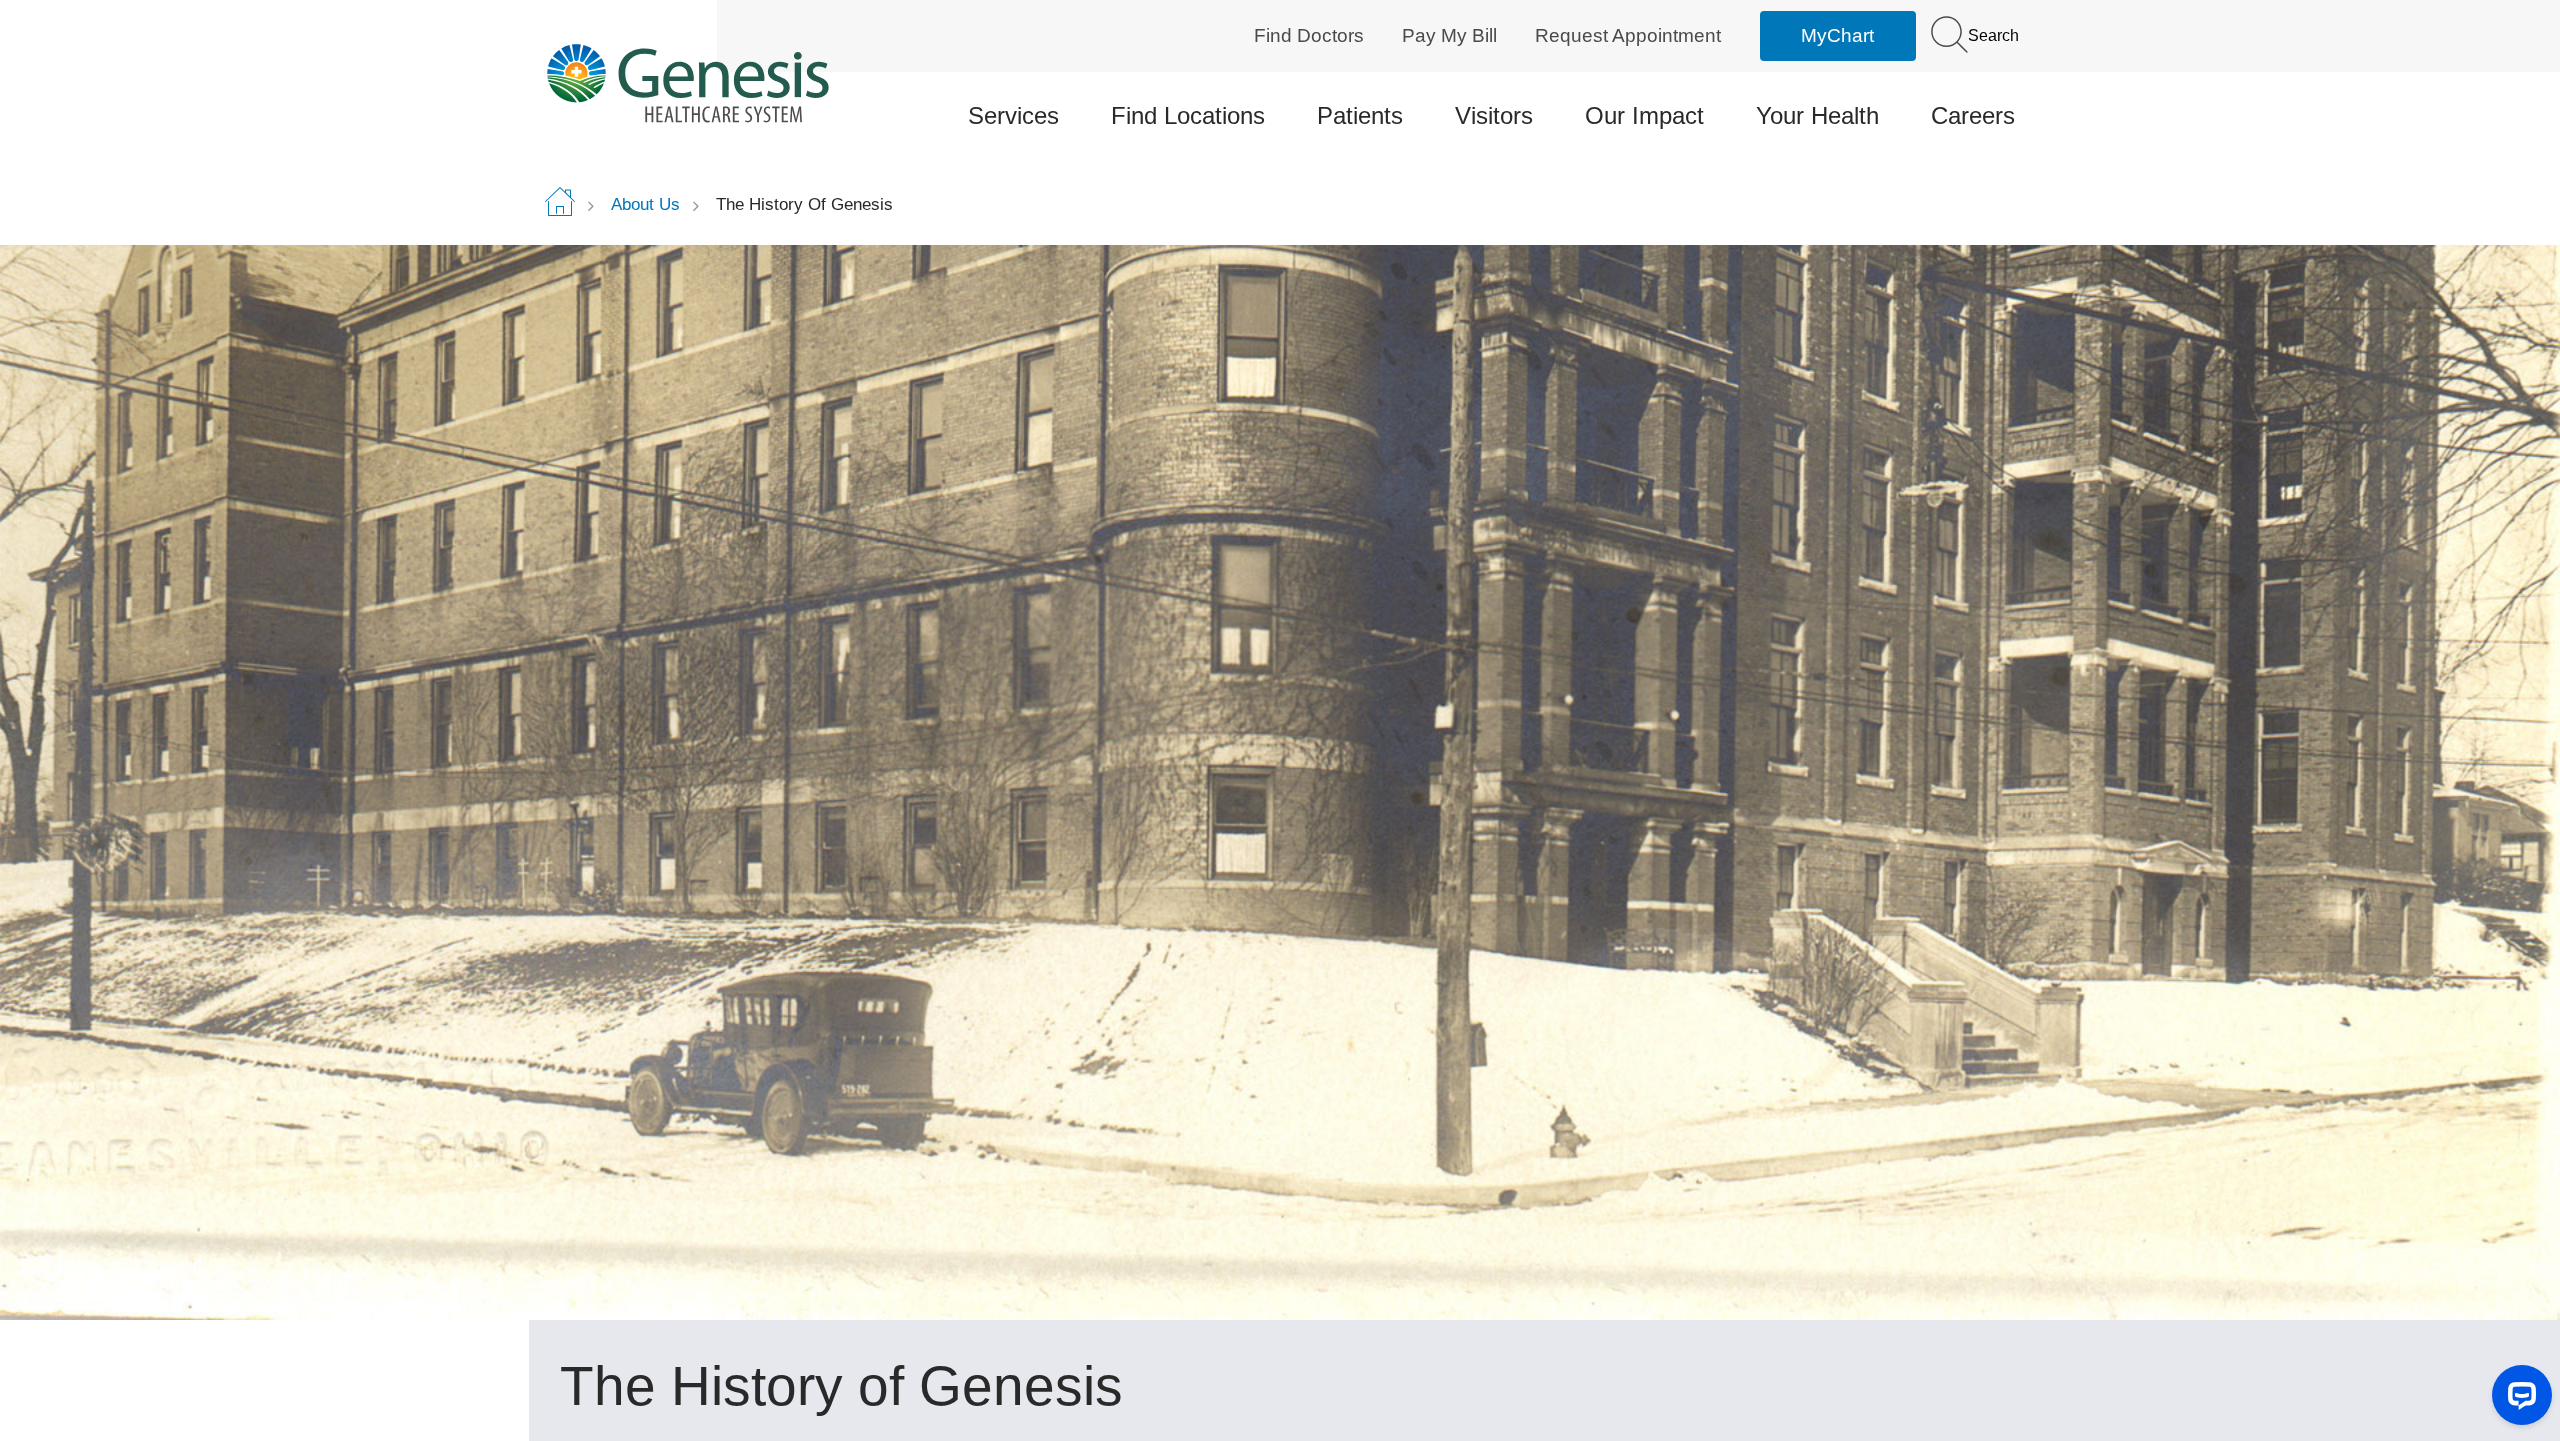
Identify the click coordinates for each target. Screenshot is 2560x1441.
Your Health (1817, 115)
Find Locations (1188, 115)
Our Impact (1644, 115)
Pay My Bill (1449, 35)
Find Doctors (1309, 35)
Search (1991, 35)
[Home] (716, 82)
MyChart (1837, 35)
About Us (645, 204)
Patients (1360, 115)
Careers (1973, 115)
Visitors (1494, 115)
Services (1013, 115)
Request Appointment (1628, 35)
